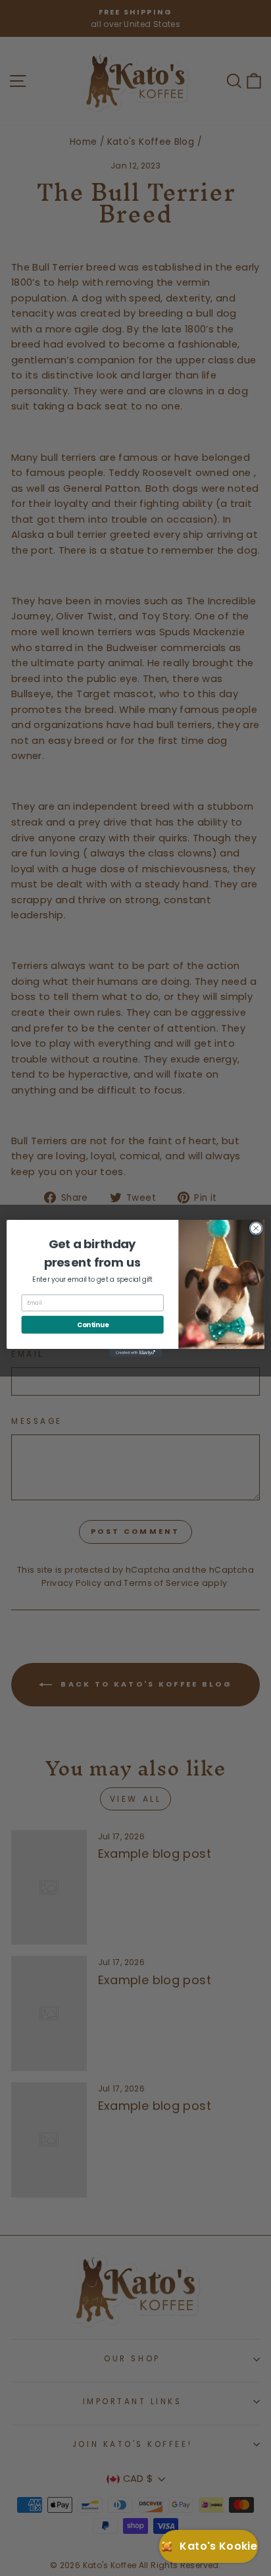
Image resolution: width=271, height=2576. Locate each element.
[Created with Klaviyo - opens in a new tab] (135, 1352)
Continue (93, 1325)
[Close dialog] (256, 1228)
